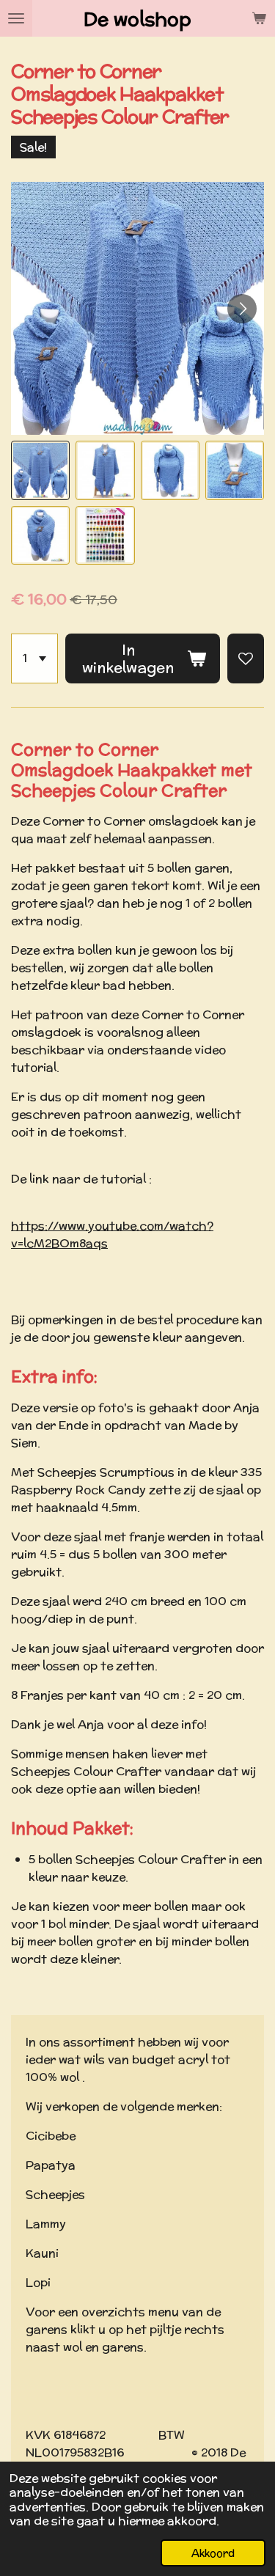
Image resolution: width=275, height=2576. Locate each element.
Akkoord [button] (213, 2553)
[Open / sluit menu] (16, 18)
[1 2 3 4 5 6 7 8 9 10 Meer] (34, 658)
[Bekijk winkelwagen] (259, 18)
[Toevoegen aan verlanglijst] (246, 658)
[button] (40, 470)
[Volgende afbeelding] (242, 309)
